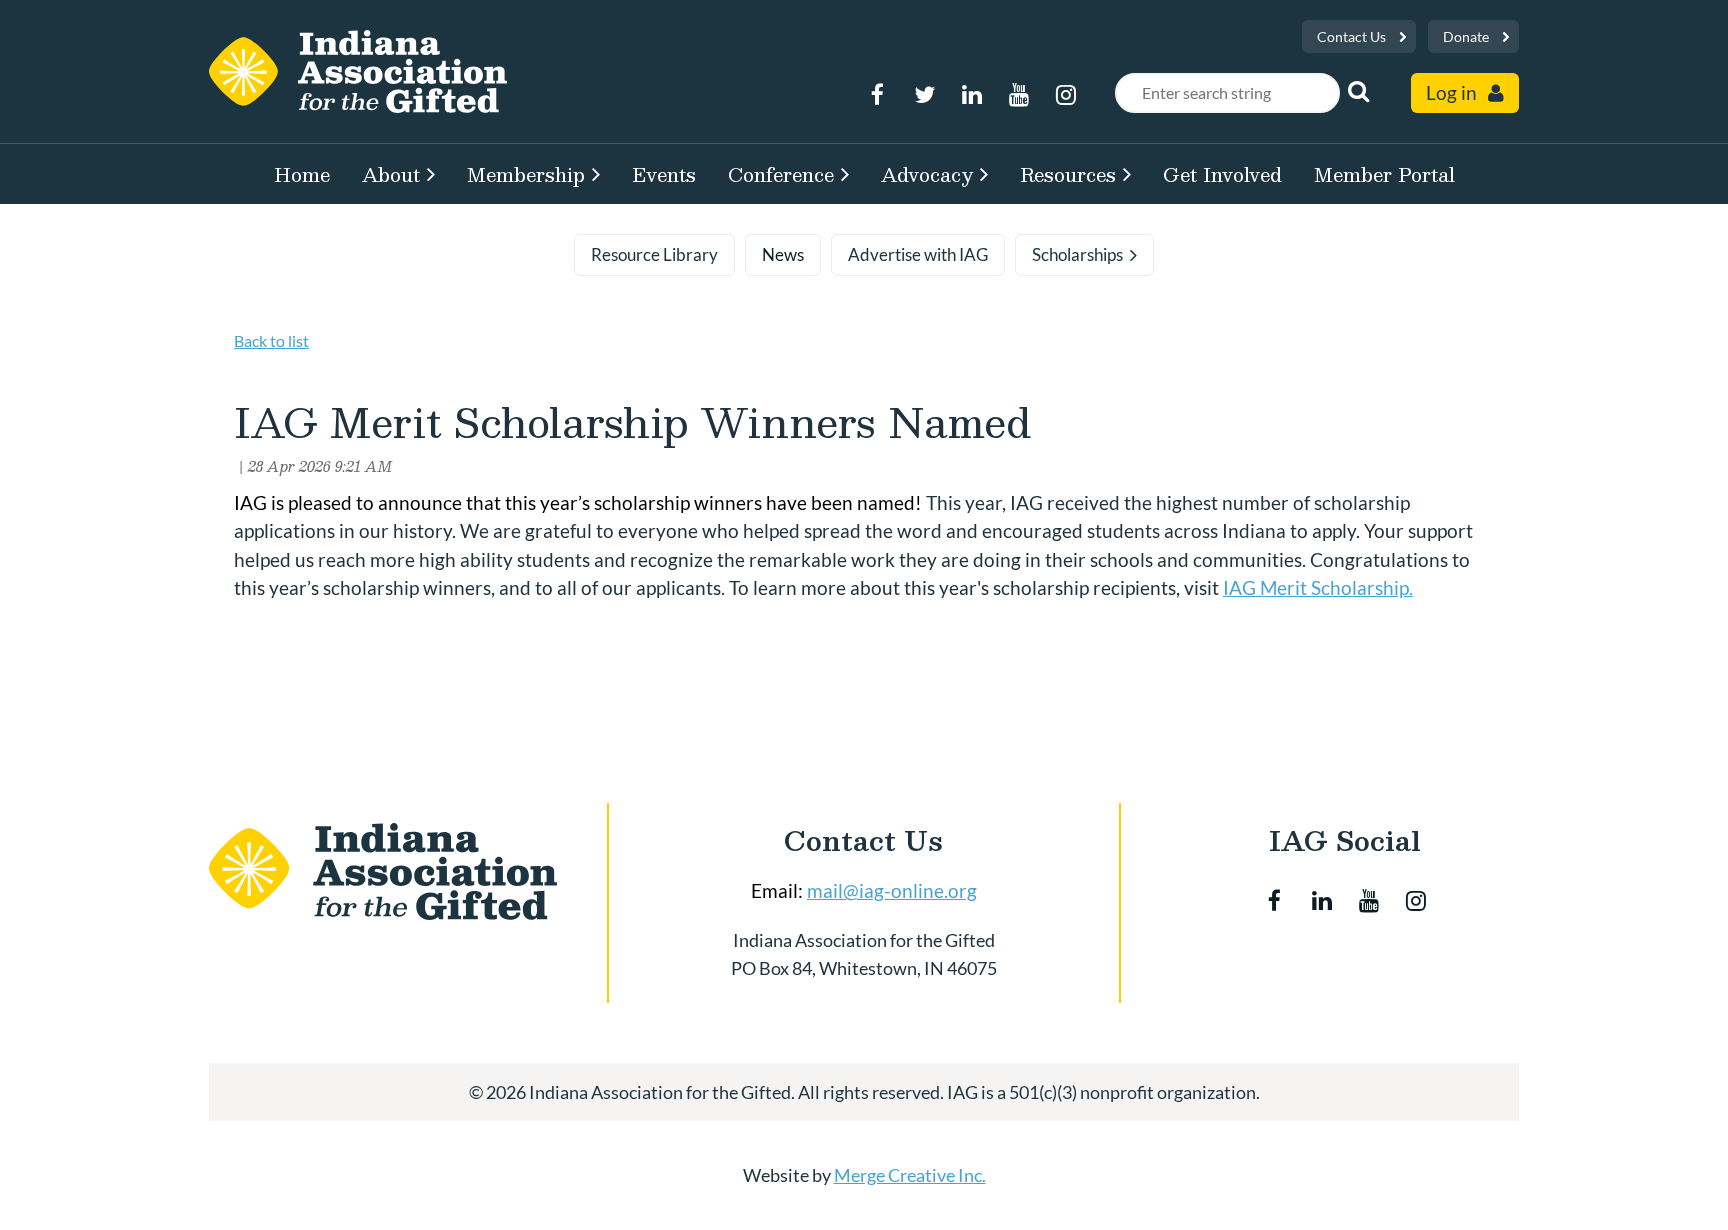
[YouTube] (1018, 94)
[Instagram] (1065, 94)
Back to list (271, 340)
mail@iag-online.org (892, 890)
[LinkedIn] (971, 94)
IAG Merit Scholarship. (1318, 587)
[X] (924, 94)
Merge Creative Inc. (910, 1175)
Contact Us (1351, 36)
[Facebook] (877, 94)
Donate (1466, 36)
